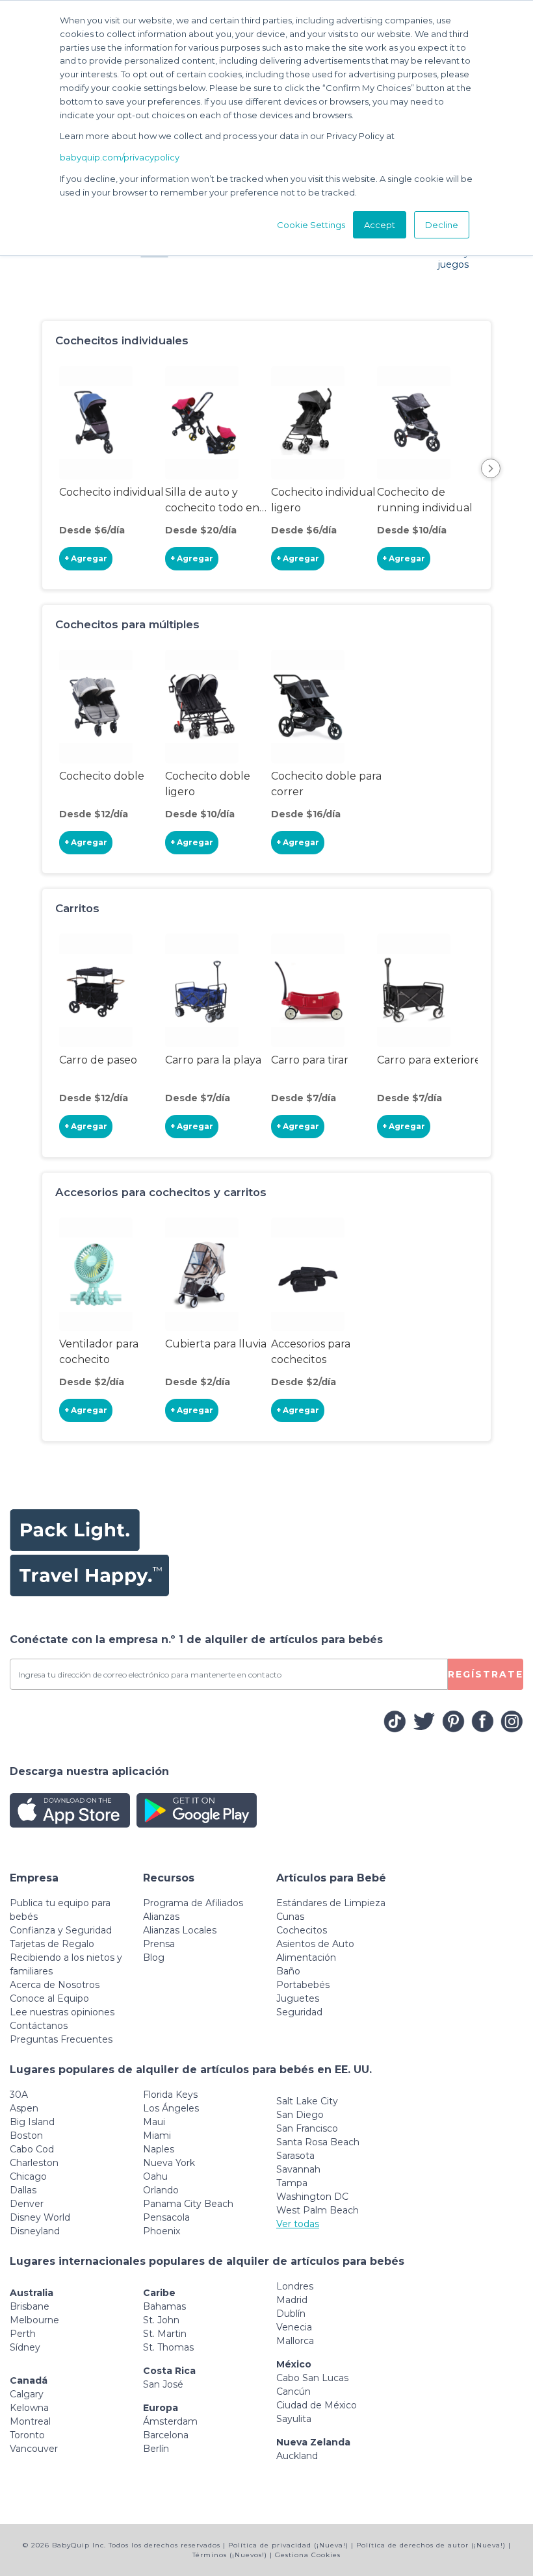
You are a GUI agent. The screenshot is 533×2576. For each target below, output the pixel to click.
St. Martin (165, 2334)
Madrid (292, 2300)
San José (163, 2384)
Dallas (23, 2190)
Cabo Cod (32, 2149)
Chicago (28, 2176)
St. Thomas (168, 2347)
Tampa (292, 2183)
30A (19, 2095)
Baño (288, 1971)
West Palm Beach (318, 2210)
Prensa (159, 1944)
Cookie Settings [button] (311, 225)
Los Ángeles (171, 2108)
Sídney (25, 2347)
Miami (157, 2136)
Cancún (293, 2391)
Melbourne (34, 2320)
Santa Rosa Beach (318, 2142)
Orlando (161, 2190)
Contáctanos (39, 2026)
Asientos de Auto (315, 1944)
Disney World (40, 2217)
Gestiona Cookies (308, 2555)
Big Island (32, 2122)
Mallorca (295, 2341)
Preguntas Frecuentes (61, 2039)
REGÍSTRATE (486, 1674)
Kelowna (29, 2408)
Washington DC (312, 2197)
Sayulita (294, 2419)
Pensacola (166, 2217)
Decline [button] (442, 225)
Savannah (298, 2169)
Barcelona (166, 2435)
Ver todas (298, 2224)
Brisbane (30, 2306)
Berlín (156, 2449)
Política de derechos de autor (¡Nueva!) (431, 2545)
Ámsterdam (170, 2421)
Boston (26, 2136)
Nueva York (169, 2163)
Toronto (27, 2435)
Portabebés (303, 1985)
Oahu (155, 2176)
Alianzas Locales (180, 1930)
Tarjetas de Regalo (52, 1944)
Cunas (290, 1917)
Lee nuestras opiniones (62, 2012)
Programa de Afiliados (193, 1903)
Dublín (291, 2314)
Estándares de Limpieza (331, 1903)
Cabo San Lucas (312, 2378)
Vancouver (34, 2449)
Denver (27, 2204)
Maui (154, 2122)
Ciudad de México (317, 2405)
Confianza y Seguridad (61, 1930)
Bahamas (164, 2306)
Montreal (30, 2421)
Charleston (34, 2163)
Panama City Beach (188, 2204)
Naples (159, 2149)
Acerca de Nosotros (55, 1985)
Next (491, 468)
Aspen (24, 2108)
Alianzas (161, 1917)
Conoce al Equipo (49, 1998)
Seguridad (299, 2012)
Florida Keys (170, 2095)
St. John (161, 2320)
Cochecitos (302, 1930)
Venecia (294, 2327)
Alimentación (306, 1958)
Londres (295, 2286)
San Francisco (307, 2128)
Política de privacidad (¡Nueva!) (288, 2545)
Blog (154, 1958)
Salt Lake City (307, 2101)
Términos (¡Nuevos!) (230, 2555)
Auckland (297, 2456)
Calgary (27, 2394)
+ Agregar (86, 558)
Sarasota (295, 2156)
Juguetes (298, 1998)
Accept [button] (380, 225)
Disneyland (35, 2231)
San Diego (300, 2115)
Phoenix (162, 2231)
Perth (23, 2334)
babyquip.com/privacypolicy (120, 157)
